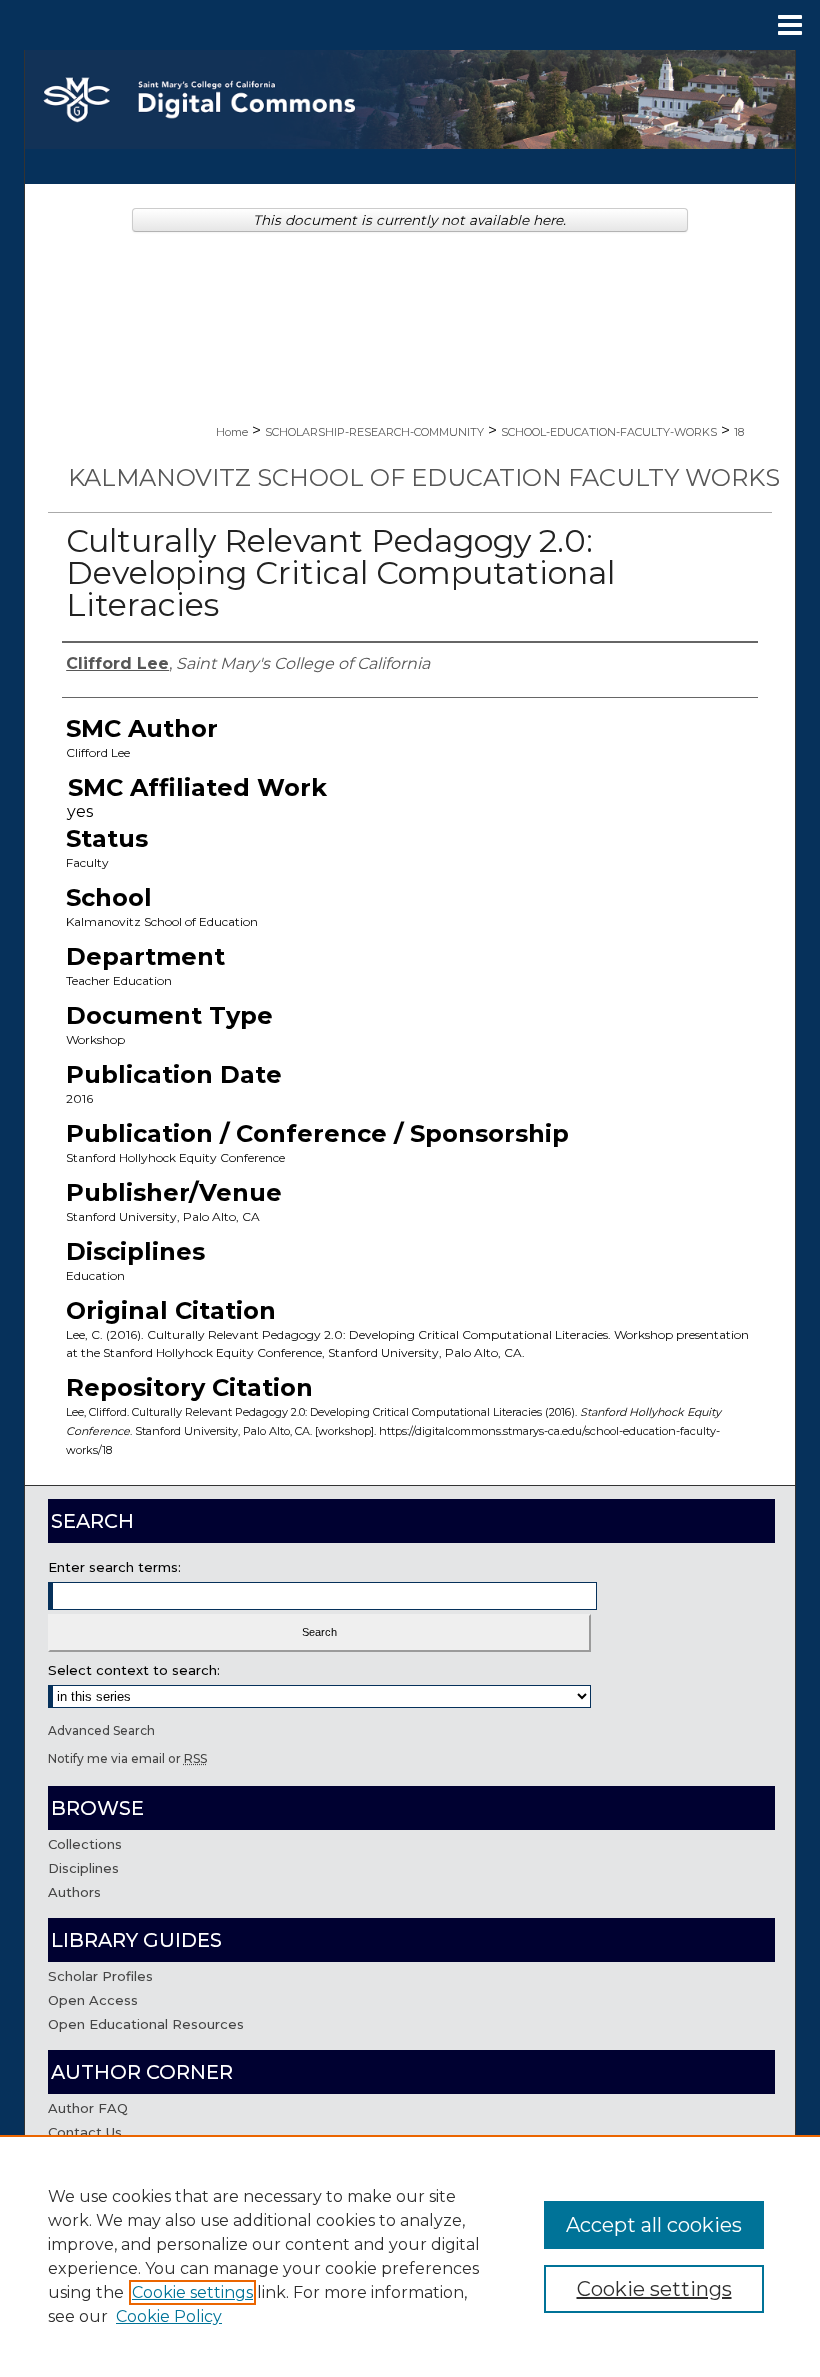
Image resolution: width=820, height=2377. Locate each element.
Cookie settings (192, 2292)
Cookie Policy (169, 2316)
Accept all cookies (654, 2225)
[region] (410, 2256)
